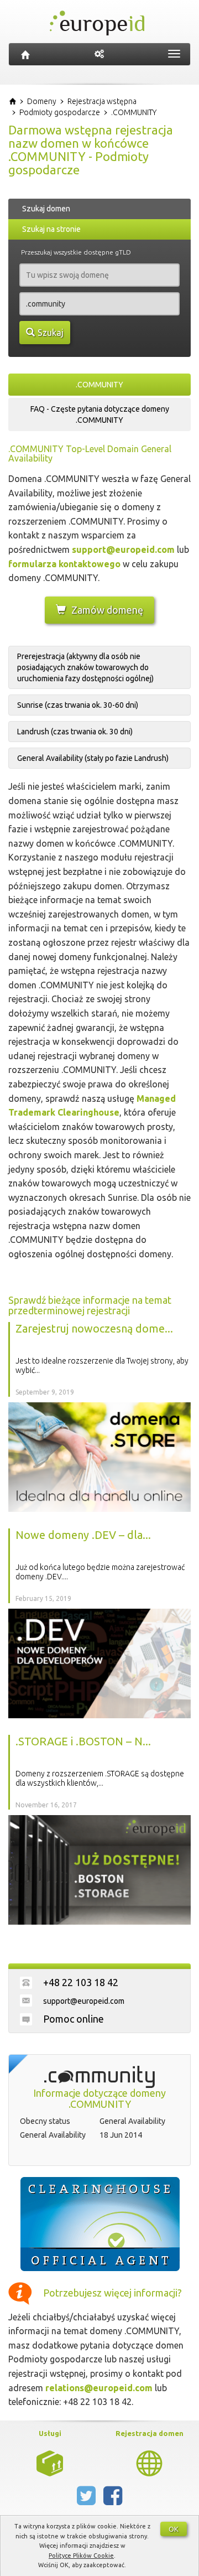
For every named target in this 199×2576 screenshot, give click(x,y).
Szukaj (51, 333)
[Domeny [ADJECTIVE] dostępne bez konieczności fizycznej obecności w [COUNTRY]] (149, 2462)
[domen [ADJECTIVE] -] (50, 2462)
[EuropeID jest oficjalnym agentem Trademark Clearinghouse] (99, 2224)
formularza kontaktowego (64, 564)
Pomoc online (74, 2019)
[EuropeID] (25, 54)
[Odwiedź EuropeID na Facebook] (113, 2500)
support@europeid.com (123, 550)
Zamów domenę (107, 610)
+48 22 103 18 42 (81, 1982)
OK (174, 2529)
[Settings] (99, 54)
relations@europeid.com (99, 2388)
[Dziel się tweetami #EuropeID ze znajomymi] (87, 2500)
